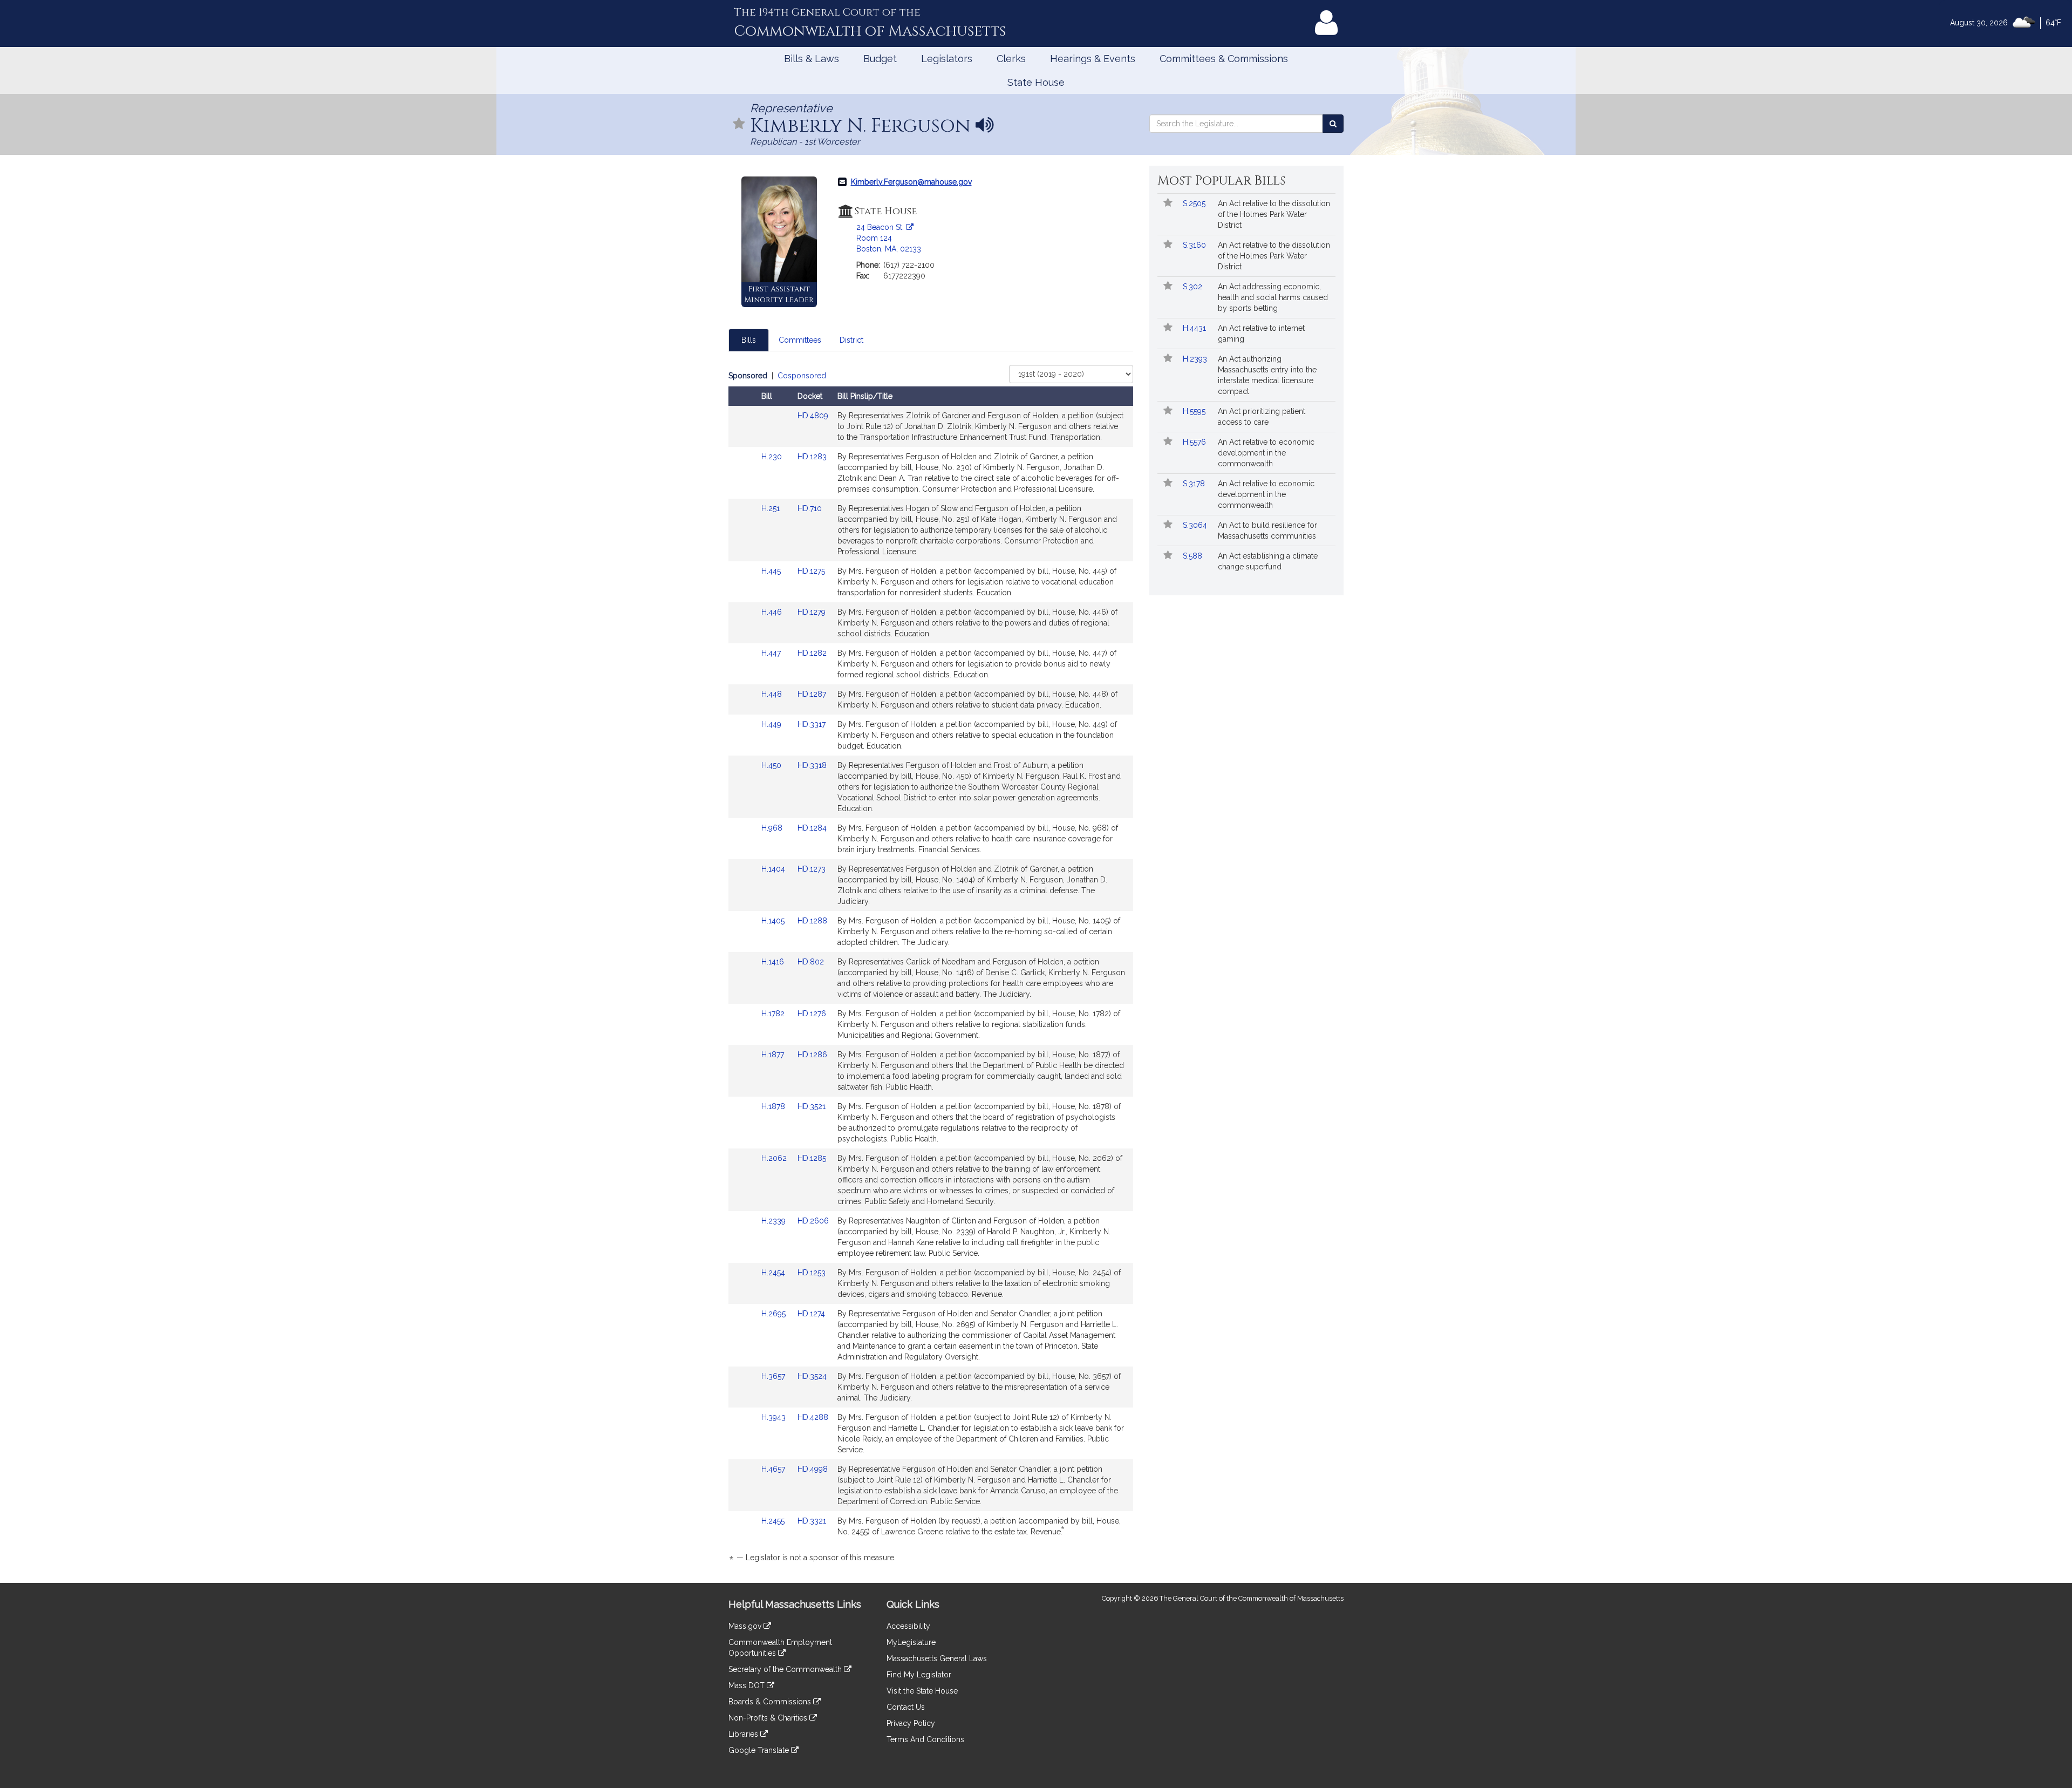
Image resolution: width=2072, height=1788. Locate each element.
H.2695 (775, 1314)
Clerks (1011, 59)
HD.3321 (812, 1521)
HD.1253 (812, 1273)
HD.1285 (812, 1158)
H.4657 (774, 1469)
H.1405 (774, 921)
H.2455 (774, 1521)
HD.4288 (813, 1417)
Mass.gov (746, 1626)
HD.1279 (812, 612)
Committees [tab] (800, 340)
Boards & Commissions (771, 1702)
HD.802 (811, 962)
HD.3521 (812, 1106)
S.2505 (1195, 203)
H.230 (773, 457)
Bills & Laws (812, 59)
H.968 (773, 828)
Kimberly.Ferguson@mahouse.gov (911, 182)
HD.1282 (812, 653)
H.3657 (774, 1376)
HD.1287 (812, 694)
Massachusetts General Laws (937, 1658)
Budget (880, 59)
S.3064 (1196, 525)
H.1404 (774, 869)
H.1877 (774, 1055)
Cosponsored (802, 376)
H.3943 (775, 1417)
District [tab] (851, 340)
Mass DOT (748, 1685)
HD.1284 (812, 828)
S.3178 (1195, 484)
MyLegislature (911, 1642)
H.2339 (775, 1221)
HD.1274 (811, 1314)
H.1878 (774, 1106)
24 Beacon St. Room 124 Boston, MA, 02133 (889, 238)
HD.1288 (812, 921)
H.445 (772, 571)
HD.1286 (812, 1055)
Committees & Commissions (1224, 59)
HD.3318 (812, 765)
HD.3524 (812, 1376)
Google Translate (760, 1750)
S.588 (1194, 556)
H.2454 (774, 1273)
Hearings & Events (1093, 59)
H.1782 (774, 1014)
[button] (739, 124)
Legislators (947, 59)
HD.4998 (813, 1469)
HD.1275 (811, 571)
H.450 (772, 765)
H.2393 (1196, 359)
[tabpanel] (931, 968)
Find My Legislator (919, 1675)
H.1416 (774, 962)
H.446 (773, 612)
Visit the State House (922, 1691)
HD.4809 (813, 416)
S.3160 (1195, 245)
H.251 (772, 508)
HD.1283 (812, 457)
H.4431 (1195, 328)
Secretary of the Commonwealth (786, 1669)
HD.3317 (812, 724)
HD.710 (810, 508)
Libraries (744, 1734)
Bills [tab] (749, 340)
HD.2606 (813, 1221)
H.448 (773, 694)
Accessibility (908, 1626)
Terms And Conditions (925, 1739)
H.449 (772, 724)
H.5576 (1195, 442)
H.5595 (1195, 411)
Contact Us (906, 1707)
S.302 (1194, 287)
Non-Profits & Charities (769, 1718)
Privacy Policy (911, 1723)
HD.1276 (812, 1014)
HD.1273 (812, 869)
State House (1036, 82)
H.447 (772, 653)
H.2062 (775, 1158)
